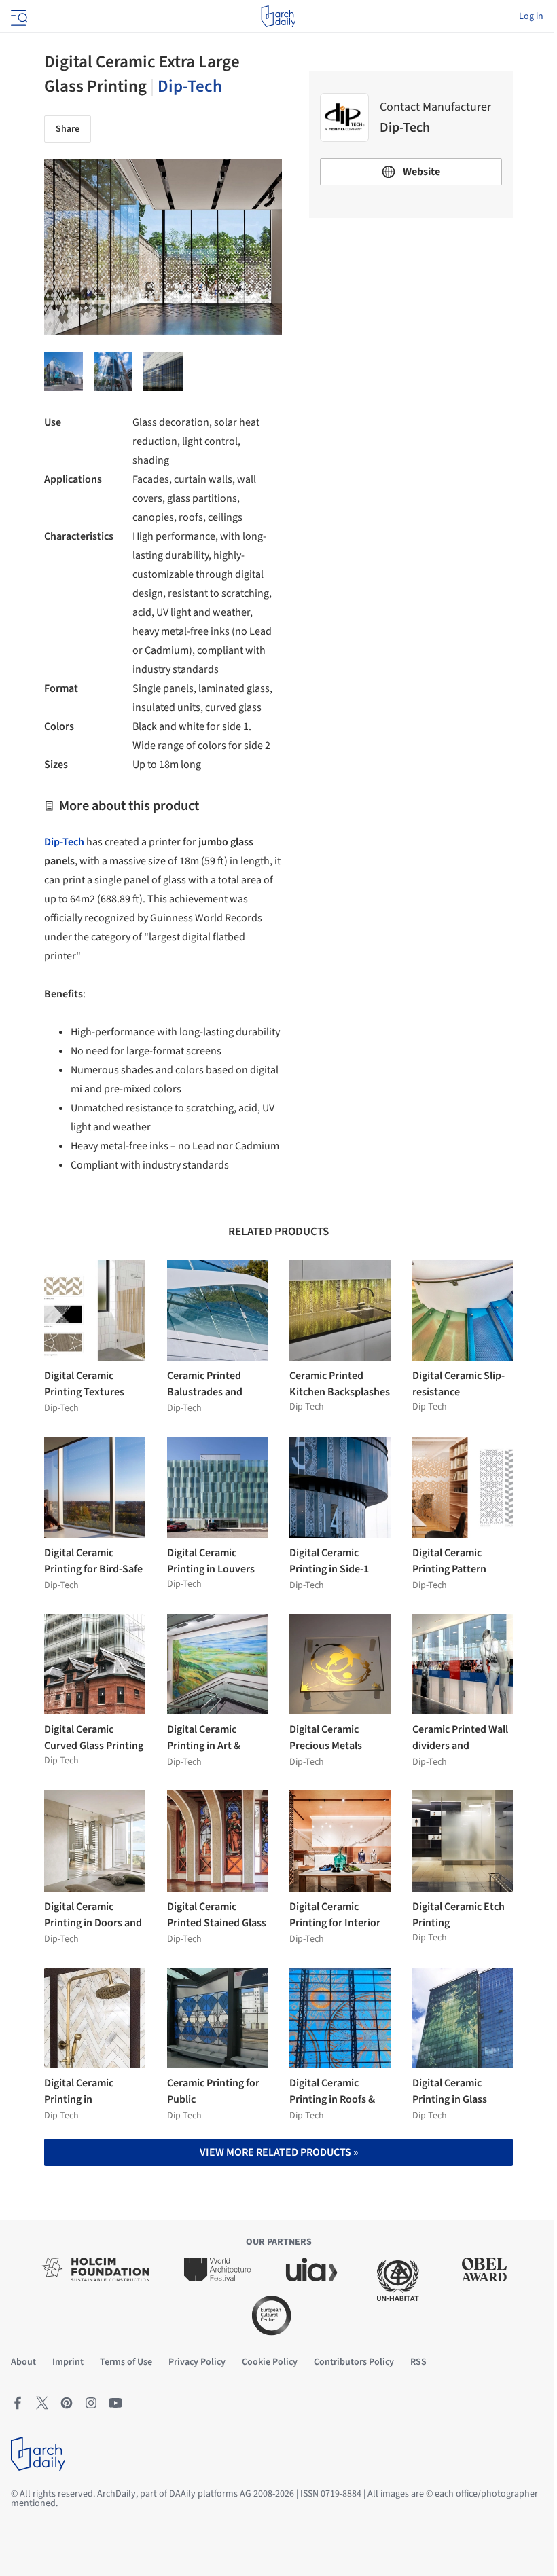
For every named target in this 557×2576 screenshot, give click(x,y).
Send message (411, 324)
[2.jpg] (113, 372)
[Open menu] (18, 16)
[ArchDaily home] (278, 16)
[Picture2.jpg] (163, 372)
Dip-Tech (190, 86)
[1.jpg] (64, 372)
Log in (531, 16)
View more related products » (279, 2152)
